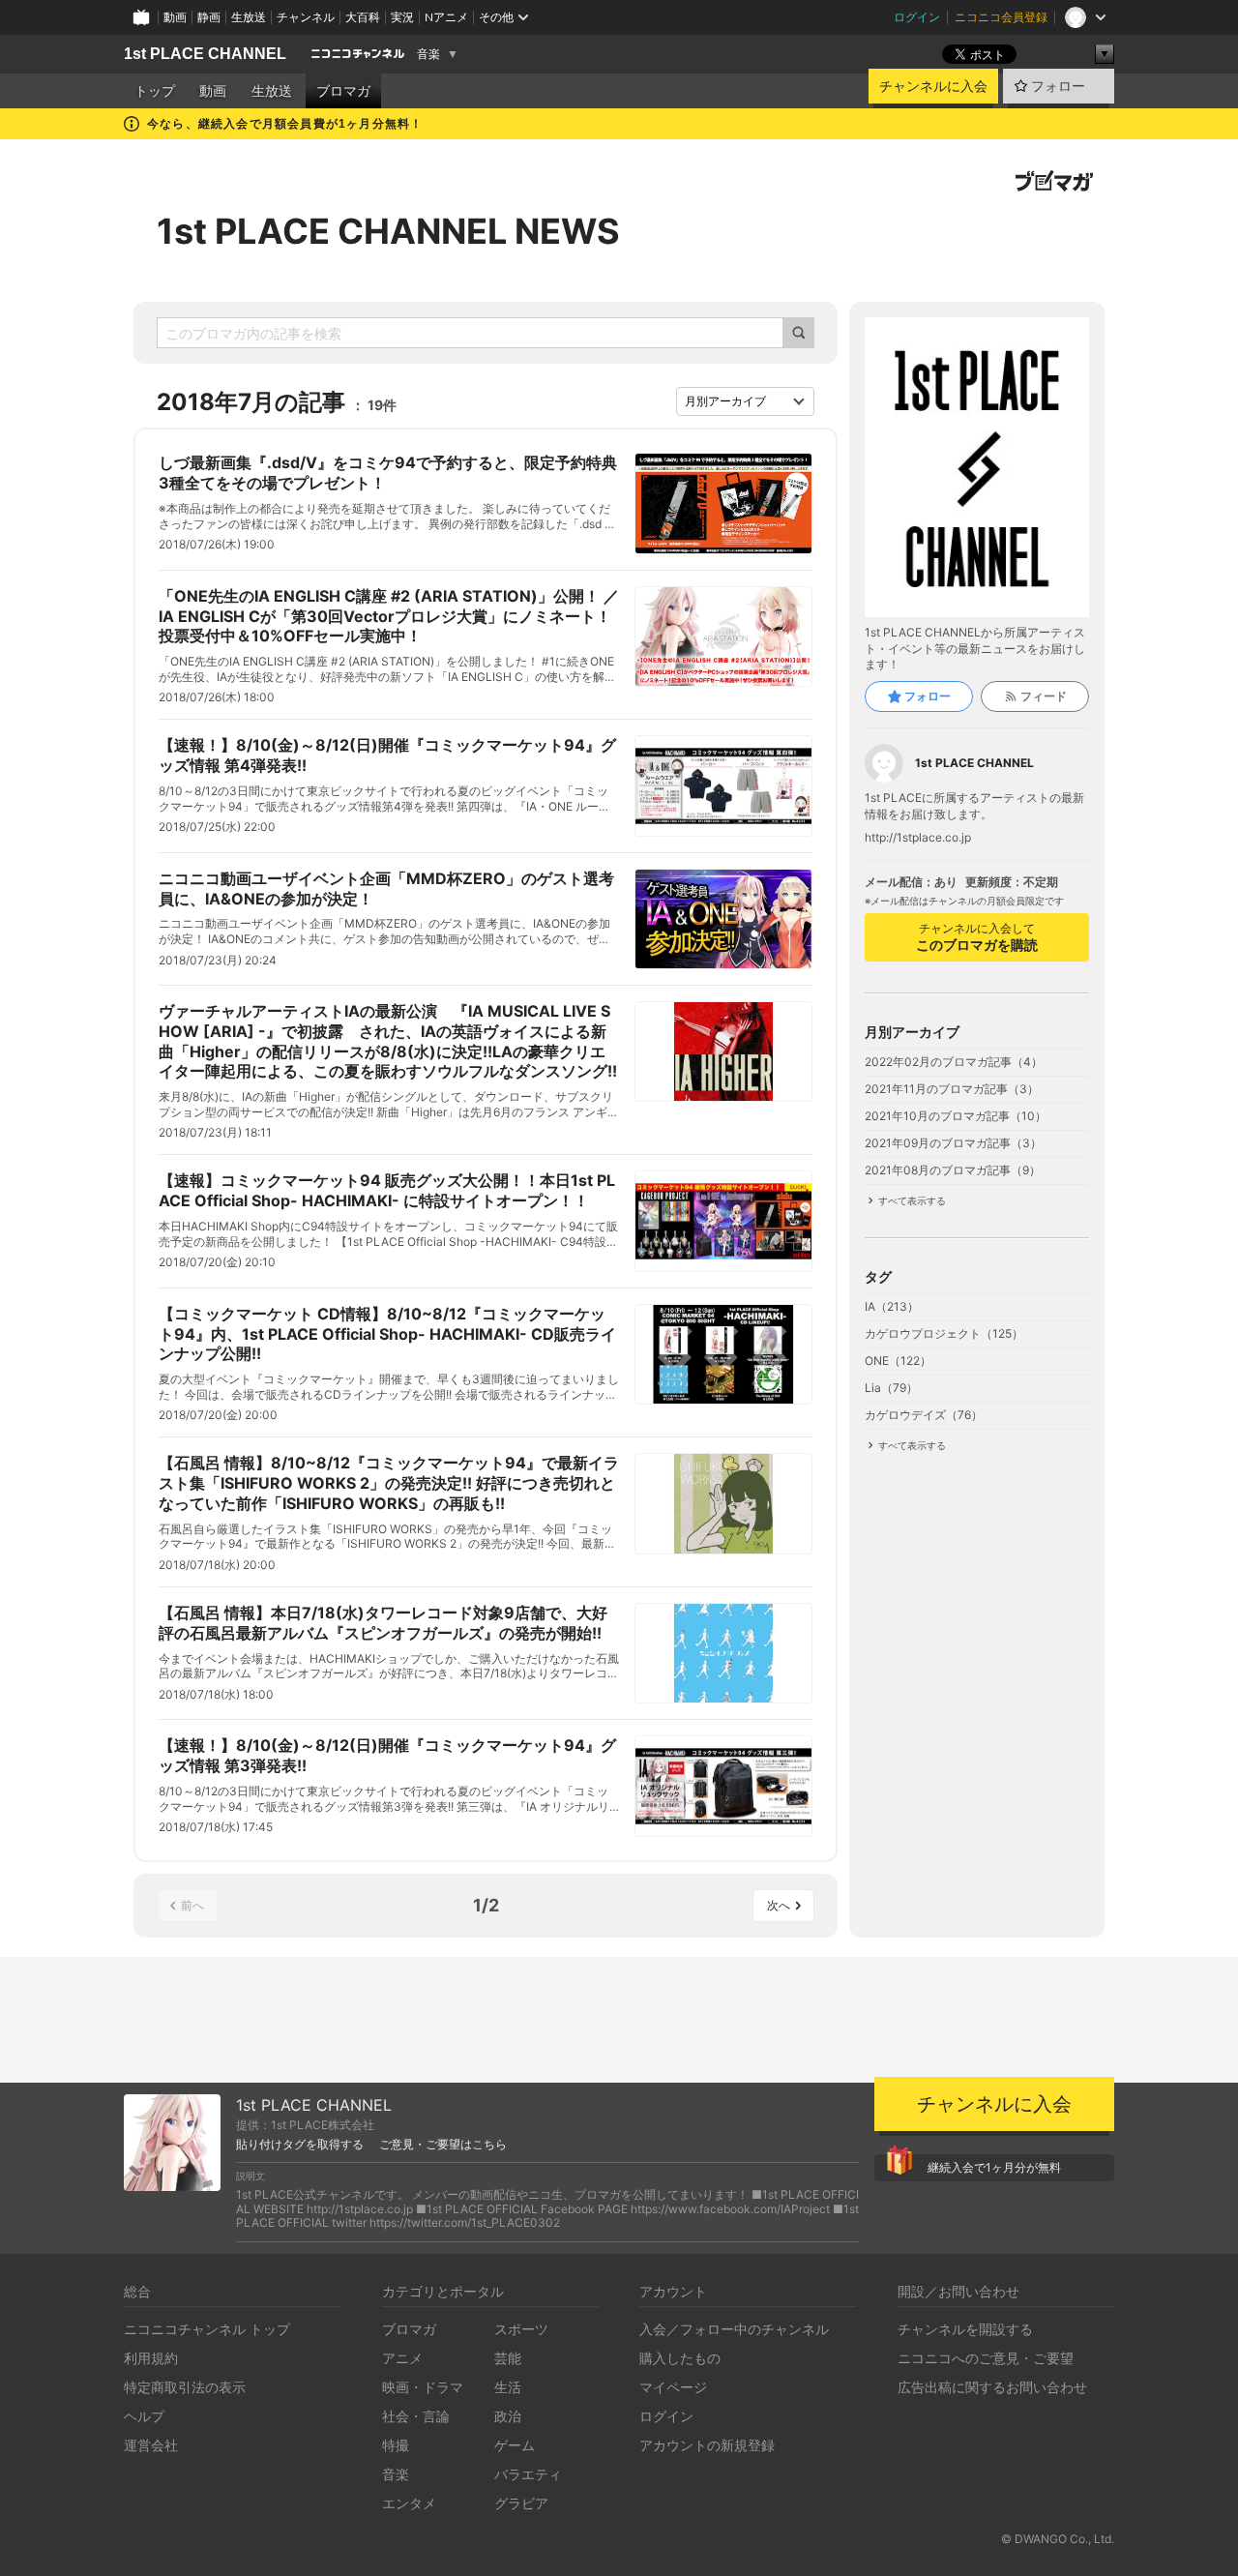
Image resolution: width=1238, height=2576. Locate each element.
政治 (508, 2416)
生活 (508, 2387)
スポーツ (521, 2329)
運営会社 (151, 2445)
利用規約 (151, 2358)
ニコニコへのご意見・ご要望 (986, 2358)
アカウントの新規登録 (707, 2445)
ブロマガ (343, 91)
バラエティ (528, 2474)
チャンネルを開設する (965, 2329)
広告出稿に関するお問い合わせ (992, 2387)
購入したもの (680, 2358)
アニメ (402, 2358)
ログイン (917, 17)
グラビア (521, 2503)
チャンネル (306, 17)
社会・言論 (416, 2416)
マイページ (673, 2387)
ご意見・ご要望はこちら (443, 2145)
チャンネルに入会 (933, 86)
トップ (155, 91)
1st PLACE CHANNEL (205, 54)
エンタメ (409, 2503)
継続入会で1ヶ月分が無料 (994, 2167)
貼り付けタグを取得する (300, 2145)
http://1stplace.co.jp (918, 838)
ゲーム (515, 2445)
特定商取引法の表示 (185, 2387)
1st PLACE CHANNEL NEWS (388, 231)
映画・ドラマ (423, 2387)
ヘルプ (144, 2416)
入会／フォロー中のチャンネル (734, 2329)
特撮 (396, 2445)
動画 (175, 17)
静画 (209, 17)
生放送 (249, 17)
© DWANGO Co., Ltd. (1058, 2539)
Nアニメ (446, 17)
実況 (402, 17)
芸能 (508, 2358)
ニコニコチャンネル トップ (207, 2329)
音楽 (428, 54)
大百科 (363, 17)
